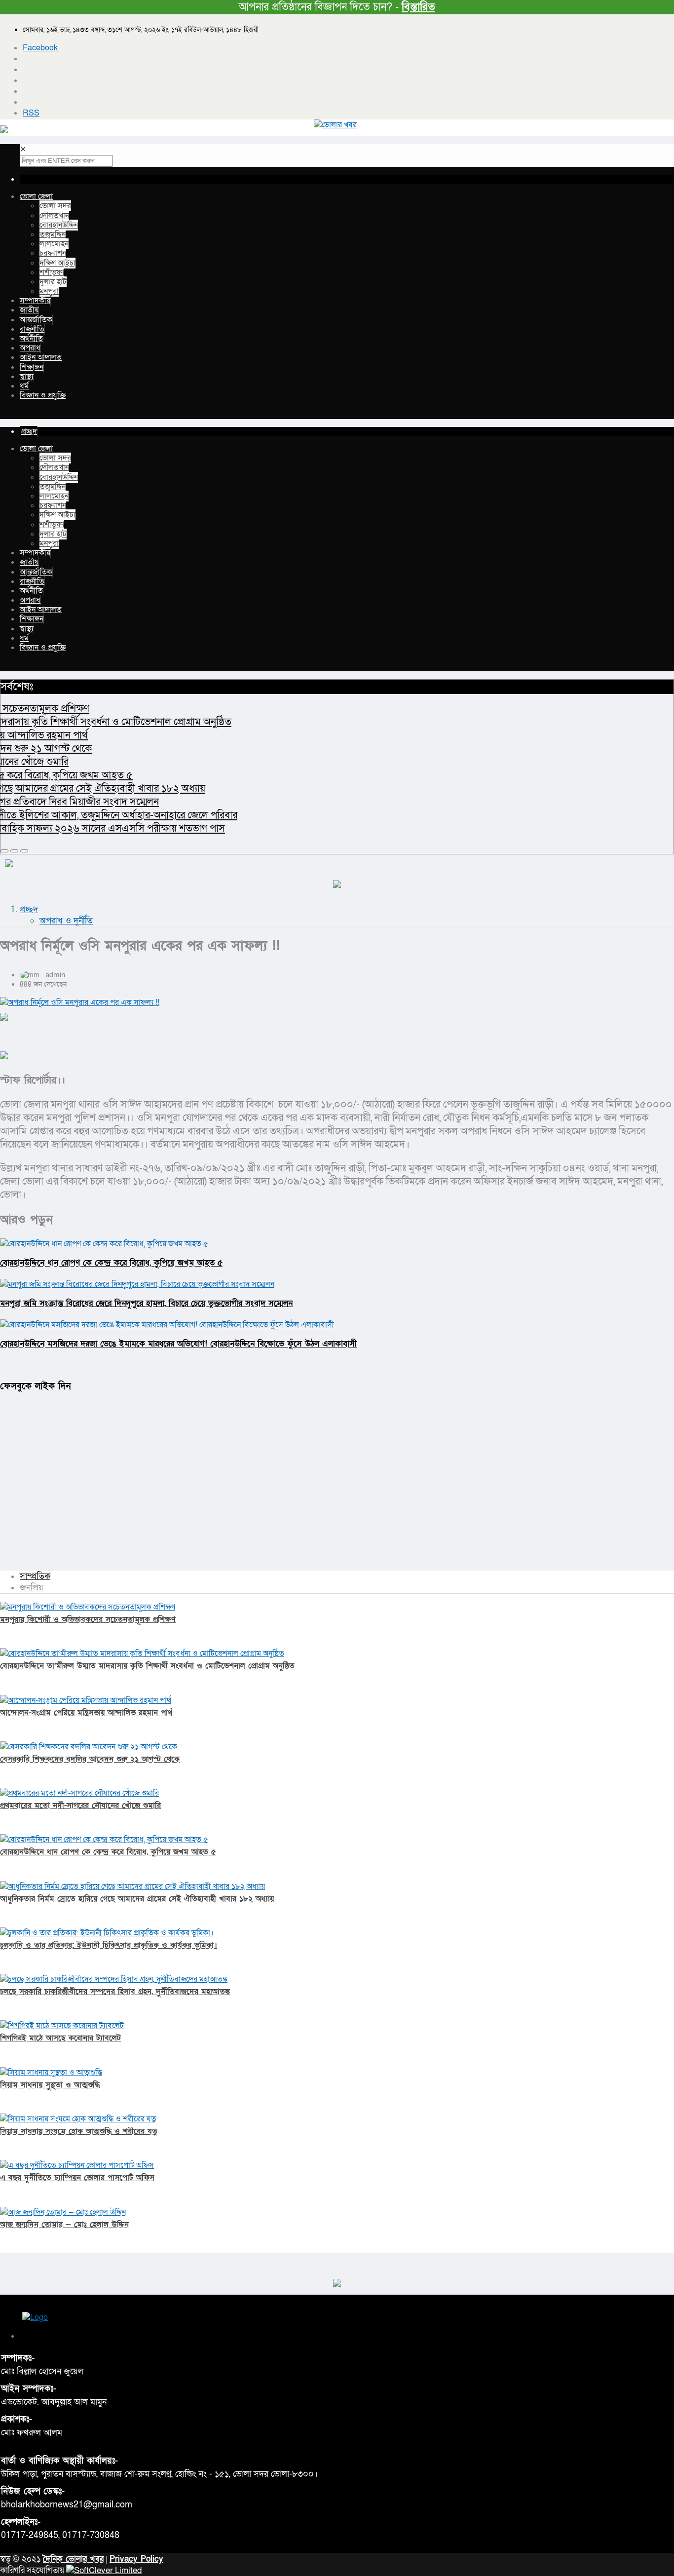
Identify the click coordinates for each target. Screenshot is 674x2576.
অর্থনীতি (31, 339)
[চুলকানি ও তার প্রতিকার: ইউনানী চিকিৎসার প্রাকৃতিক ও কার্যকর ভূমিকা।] (107, 1933)
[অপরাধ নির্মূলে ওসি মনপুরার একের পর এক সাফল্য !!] (337, 1002)
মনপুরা (49, 291)
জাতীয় (29, 310)
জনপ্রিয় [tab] (32, 1588)
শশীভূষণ (52, 272)
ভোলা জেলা (36, 196)
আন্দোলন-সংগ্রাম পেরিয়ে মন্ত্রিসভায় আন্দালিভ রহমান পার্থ (86, 1713)
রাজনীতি (32, 329)
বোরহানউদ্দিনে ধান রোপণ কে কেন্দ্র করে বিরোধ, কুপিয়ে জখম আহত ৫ (111, 1263)
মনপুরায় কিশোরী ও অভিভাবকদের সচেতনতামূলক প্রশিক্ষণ (88, 1619)
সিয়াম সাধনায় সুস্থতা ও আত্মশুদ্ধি (50, 2085)
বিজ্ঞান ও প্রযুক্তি (43, 395)
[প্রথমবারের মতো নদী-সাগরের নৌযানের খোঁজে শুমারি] (79, 1793)
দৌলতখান (54, 216)
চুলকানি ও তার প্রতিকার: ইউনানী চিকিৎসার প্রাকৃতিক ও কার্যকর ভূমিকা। (109, 1945)
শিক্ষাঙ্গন (32, 367)
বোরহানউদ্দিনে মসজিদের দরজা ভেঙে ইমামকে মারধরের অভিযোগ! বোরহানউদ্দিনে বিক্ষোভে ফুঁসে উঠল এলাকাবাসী (178, 1344)
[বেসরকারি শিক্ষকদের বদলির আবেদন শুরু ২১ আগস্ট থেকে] (89, 1747)
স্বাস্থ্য (27, 377)
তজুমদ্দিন (53, 234)
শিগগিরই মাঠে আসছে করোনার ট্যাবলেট (60, 2038)
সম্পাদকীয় (35, 301)
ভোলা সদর (55, 206)
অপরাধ (30, 348)
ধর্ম (24, 386)
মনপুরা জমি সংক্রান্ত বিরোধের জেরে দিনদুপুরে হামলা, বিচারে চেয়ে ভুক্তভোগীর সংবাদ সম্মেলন (146, 1303)
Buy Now (38, 413)
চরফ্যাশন (53, 253)
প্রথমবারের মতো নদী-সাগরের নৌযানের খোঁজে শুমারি (80, 1806)
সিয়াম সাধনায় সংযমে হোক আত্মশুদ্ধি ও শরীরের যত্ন (79, 2131)
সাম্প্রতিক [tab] (35, 1576)
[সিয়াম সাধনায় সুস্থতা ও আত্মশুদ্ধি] (51, 2073)
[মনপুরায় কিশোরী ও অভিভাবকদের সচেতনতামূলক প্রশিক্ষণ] (88, 1607)
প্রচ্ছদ (29, 909)
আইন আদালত (41, 357)
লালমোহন (54, 244)
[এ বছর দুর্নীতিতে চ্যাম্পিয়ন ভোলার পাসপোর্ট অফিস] (77, 2165)
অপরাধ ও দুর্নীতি (66, 921)
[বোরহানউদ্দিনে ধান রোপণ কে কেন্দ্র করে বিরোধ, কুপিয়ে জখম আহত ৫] (104, 1840)
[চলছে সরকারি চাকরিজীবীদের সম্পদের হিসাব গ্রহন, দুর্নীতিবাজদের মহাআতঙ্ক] (114, 1979)
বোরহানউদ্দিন (59, 225)
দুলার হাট (53, 282)
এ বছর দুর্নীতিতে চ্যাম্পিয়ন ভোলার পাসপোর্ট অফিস (77, 2178)
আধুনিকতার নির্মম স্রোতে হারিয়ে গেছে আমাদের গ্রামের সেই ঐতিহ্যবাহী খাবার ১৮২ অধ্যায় (137, 1899)
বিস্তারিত (418, 7)
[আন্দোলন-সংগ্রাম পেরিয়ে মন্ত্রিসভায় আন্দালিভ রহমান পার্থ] (86, 1700)
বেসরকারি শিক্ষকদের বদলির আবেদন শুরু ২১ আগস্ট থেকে (90, 1759)
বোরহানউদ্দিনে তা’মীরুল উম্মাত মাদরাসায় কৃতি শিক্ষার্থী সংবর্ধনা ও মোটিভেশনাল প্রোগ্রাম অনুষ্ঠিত (147, 1666)
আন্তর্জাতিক (36, 320)
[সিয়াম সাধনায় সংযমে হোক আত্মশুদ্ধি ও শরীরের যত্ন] (78, 2119)
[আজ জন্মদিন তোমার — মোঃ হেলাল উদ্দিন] (63, 2212)
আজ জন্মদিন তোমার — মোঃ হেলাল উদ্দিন (64, 2225)
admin (55, 975)
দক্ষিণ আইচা (57, 263)
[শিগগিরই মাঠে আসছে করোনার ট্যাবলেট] (62, 2026)
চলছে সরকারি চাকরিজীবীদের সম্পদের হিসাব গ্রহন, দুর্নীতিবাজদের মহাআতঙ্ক (115, 1992)
